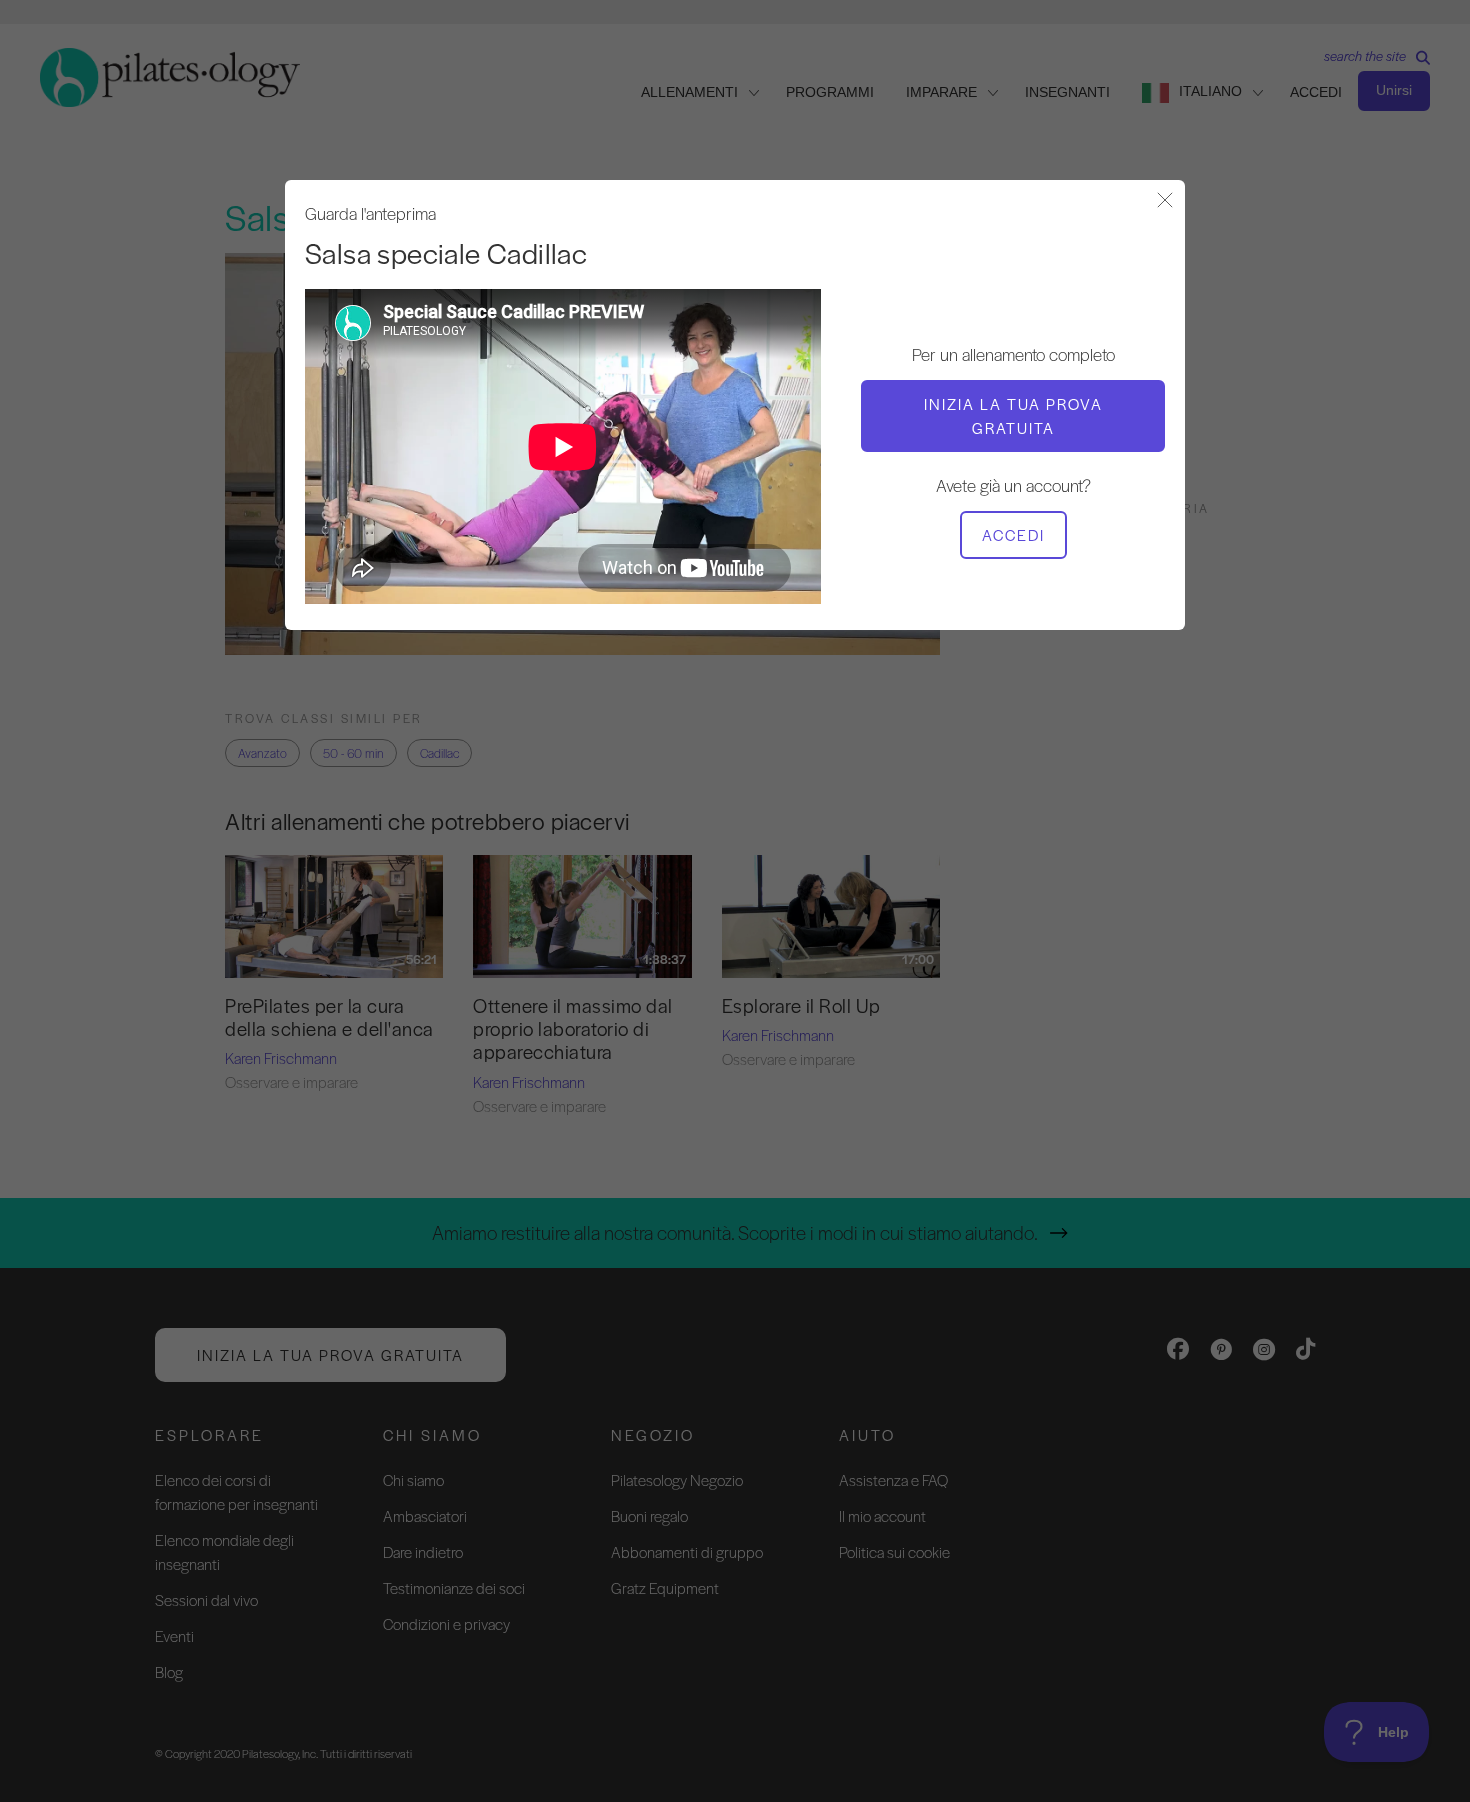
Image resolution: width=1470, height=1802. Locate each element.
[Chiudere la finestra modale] (1165, 201)
